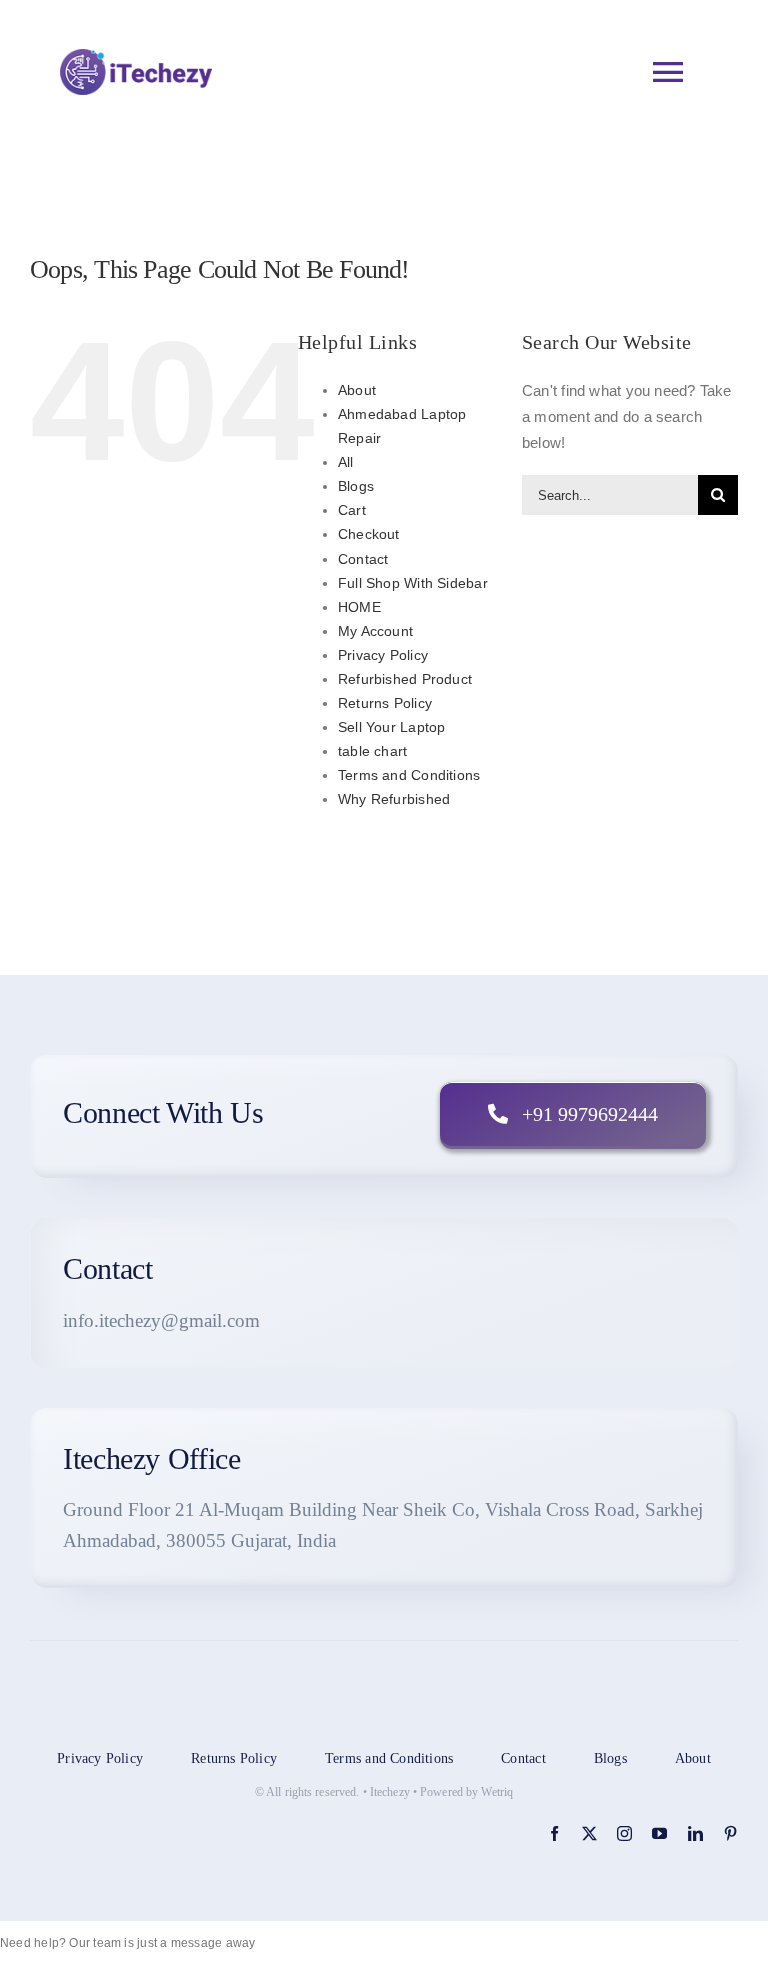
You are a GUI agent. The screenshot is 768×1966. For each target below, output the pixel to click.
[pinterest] (730, 1833)
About (357, 390)
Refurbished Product (405, 679)
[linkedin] (695, 1833)
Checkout (369, 534)
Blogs (356, 486)
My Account (375, 631)
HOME (359, 607)
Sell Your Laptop (392, 727)
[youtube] (659, 1833)
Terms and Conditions (409, 775)
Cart (352, 510)
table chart (372, 751)
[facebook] (554, 1833)
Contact (363, 559)
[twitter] (589, 1833)
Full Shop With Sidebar (413, 583)
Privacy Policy (383, 655)
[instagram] (624, 1833)
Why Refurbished (394, 799)
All (346, 462)
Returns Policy (385, 703)
